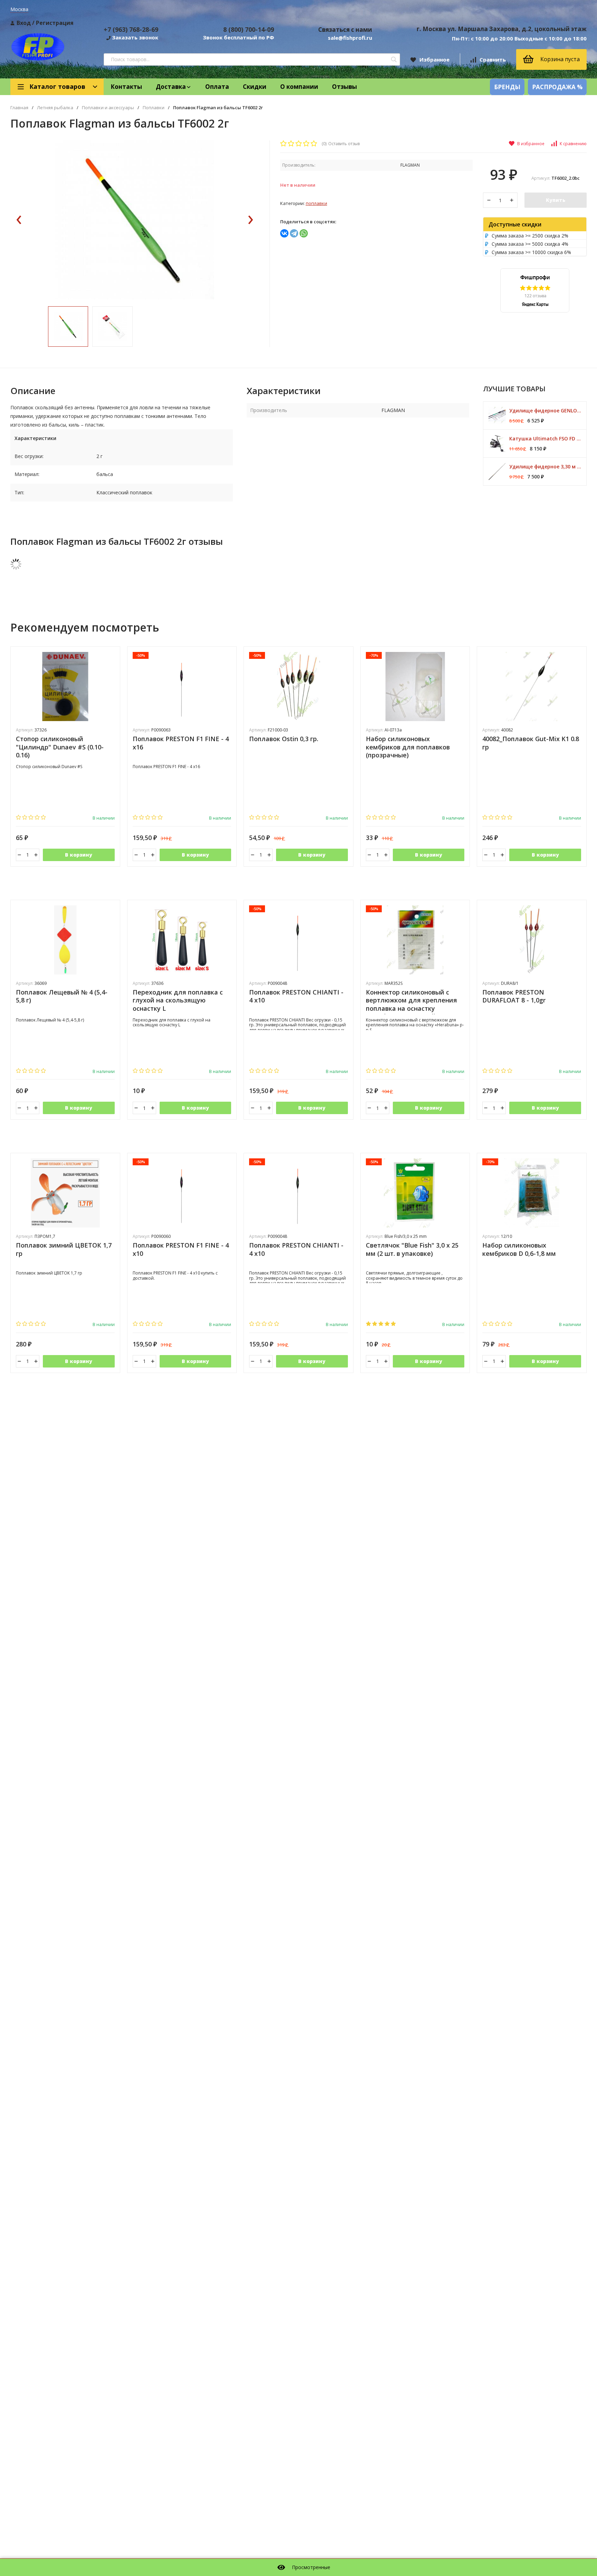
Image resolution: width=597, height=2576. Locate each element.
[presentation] (19, 220)
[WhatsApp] (304, 233)
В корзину (79, 855)
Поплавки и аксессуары (108, 108)
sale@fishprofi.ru (350, 38)
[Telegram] (294, 233)
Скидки (255, 87)
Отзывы (344, 87)
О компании (299, 87)
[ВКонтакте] (284, 233)
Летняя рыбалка (55, 108)
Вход (24, 23)
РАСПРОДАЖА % (557, 87)
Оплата (217, 87)
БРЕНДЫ (507, 87)
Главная (19, 108)
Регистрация (55, 23)
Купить (556, 200)
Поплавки (154, 108)
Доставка (171, 87)
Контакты (126, 87)
